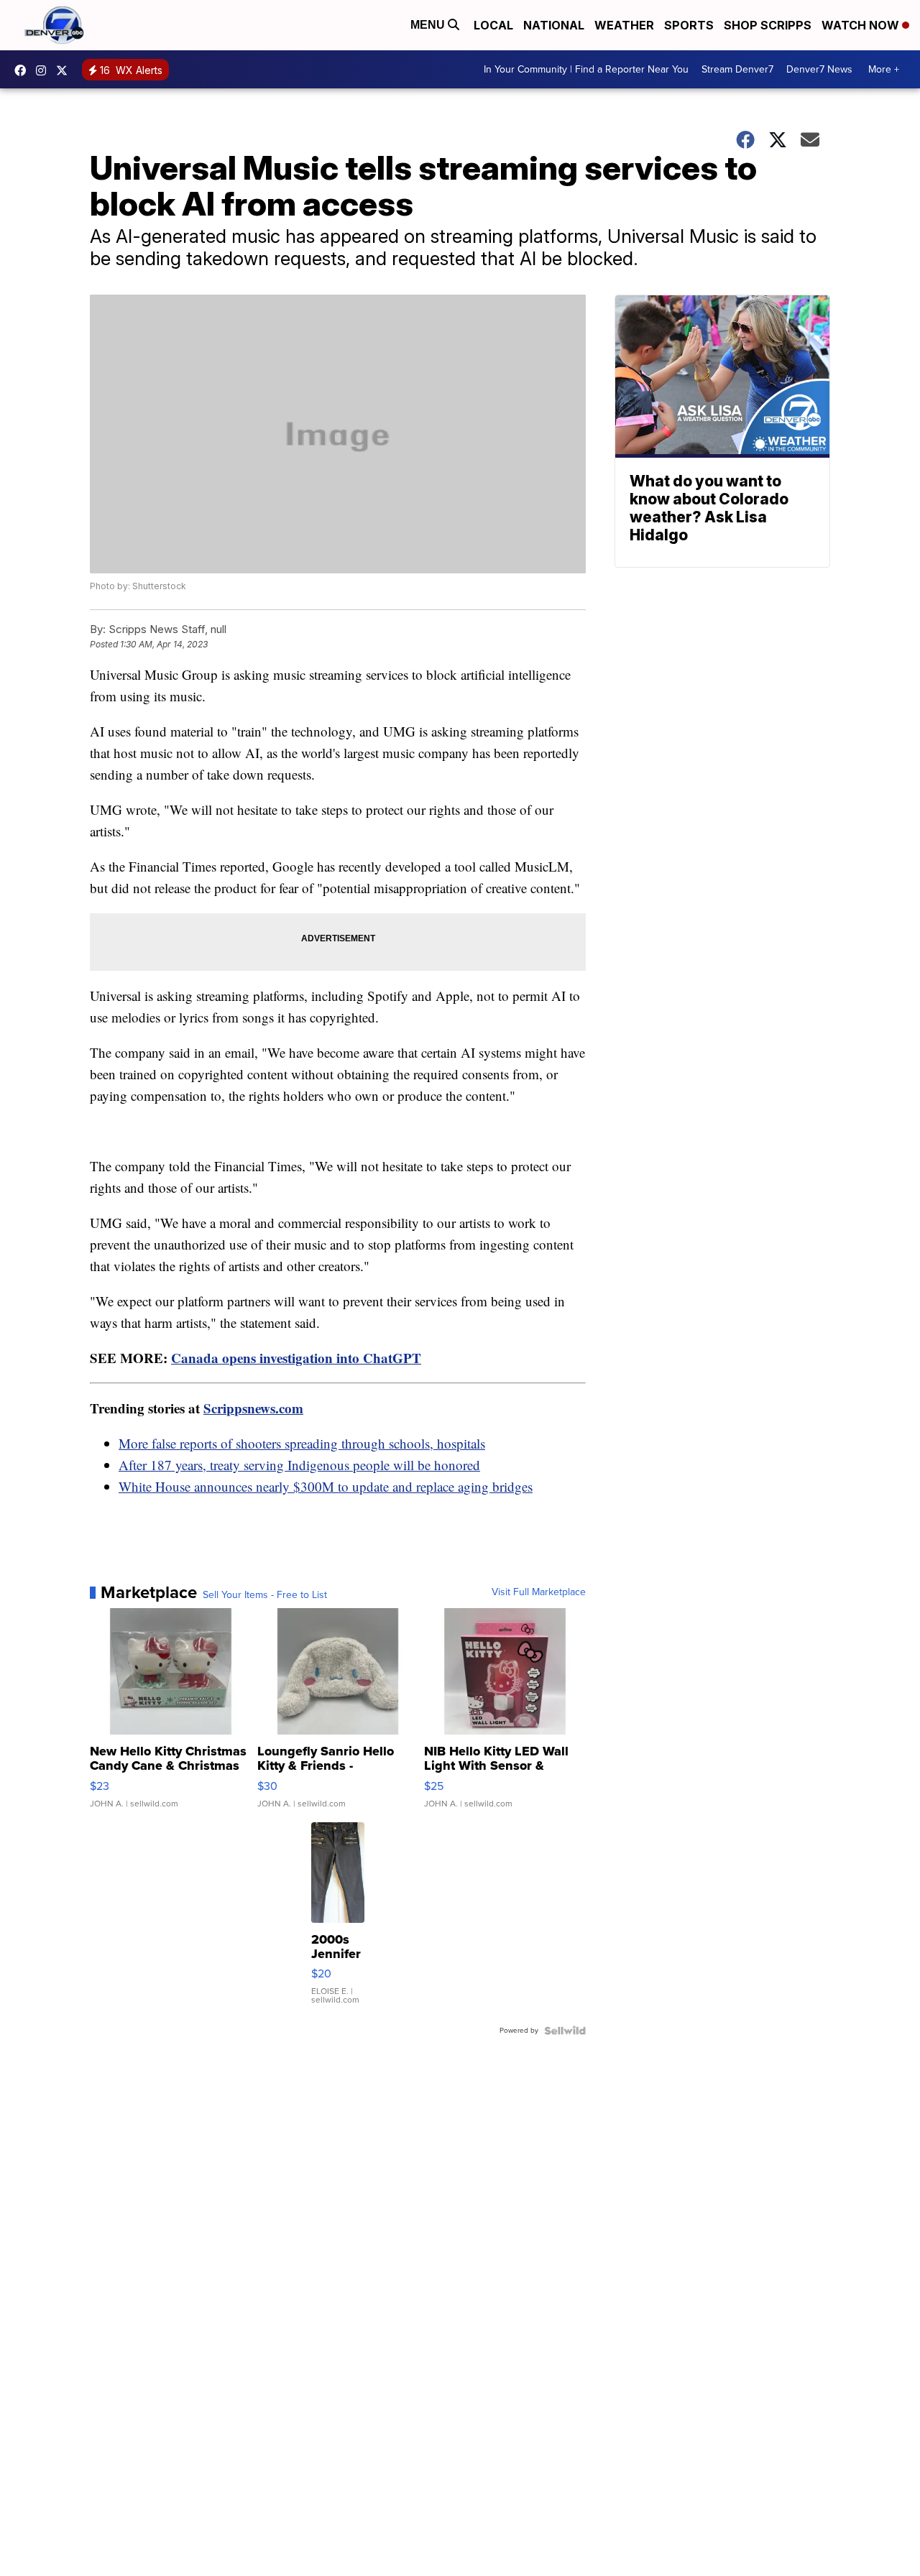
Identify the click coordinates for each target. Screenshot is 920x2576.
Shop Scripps (768, 25)
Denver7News (24, 70)
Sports (689, 25)
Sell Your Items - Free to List (265, 1595)
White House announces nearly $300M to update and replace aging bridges (326, 1486)
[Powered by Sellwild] (565, 2031)
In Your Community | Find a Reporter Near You (586, 69)
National (554, 25)
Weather (624, 25)
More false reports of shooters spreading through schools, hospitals (302, 1443)
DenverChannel (65, 70)
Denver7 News (819, 69)
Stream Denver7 (737, 69)
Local (493, 25)
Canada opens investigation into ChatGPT (296, 1358)
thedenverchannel (45, 70)
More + (884, 69)
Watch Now (862, 25)
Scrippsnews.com (253, 1408)
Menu (429, 25)
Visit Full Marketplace (539, 1592)
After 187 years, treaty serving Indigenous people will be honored (299, 1465)
